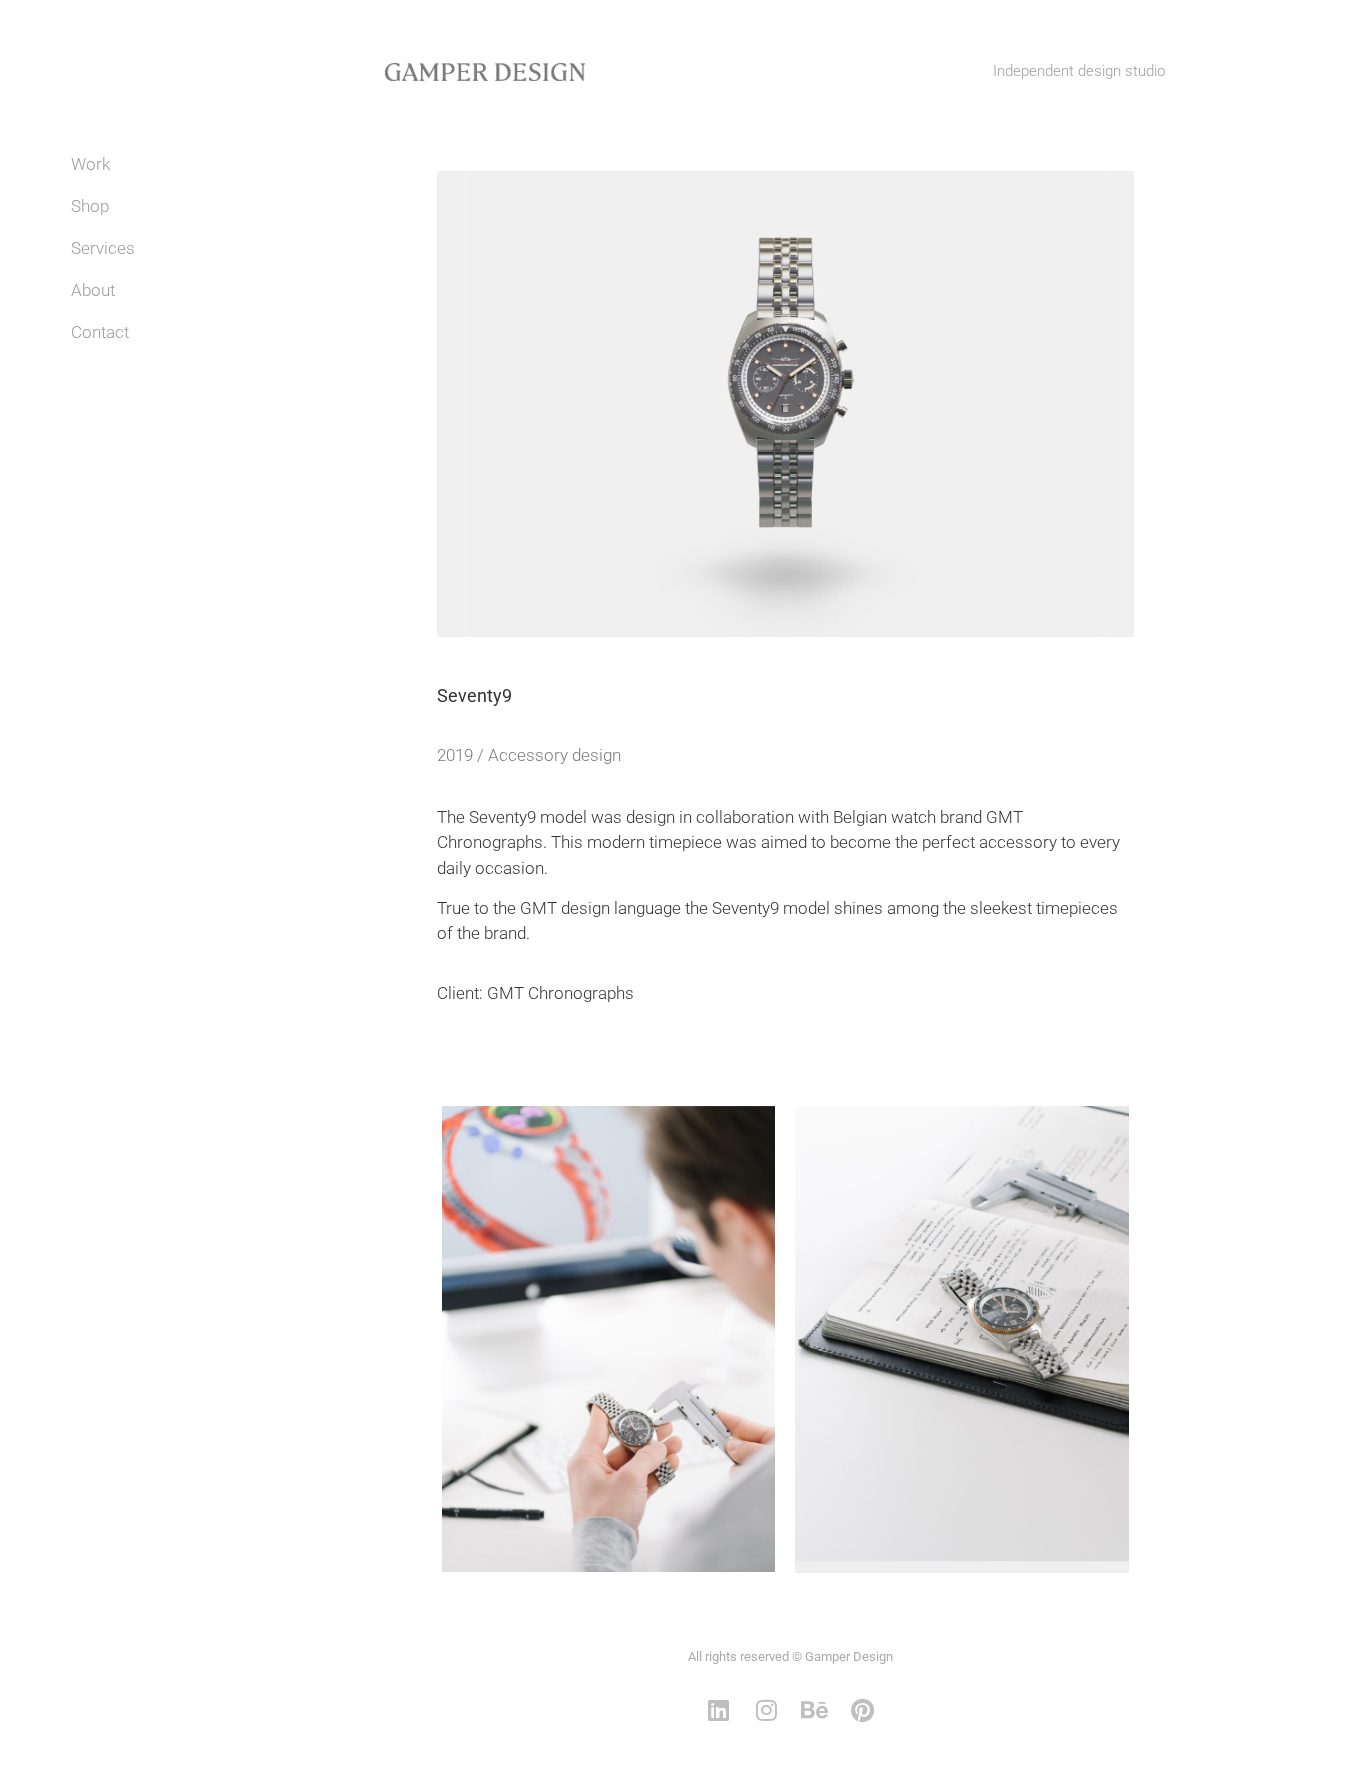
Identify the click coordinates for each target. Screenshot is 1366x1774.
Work (90, 164)
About (93, 290)
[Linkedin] (719, 1710)
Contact (100, 332)
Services (103, 248)
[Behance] (815, 1710)
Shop (90, 206)
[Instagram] (767, 1710)
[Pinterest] (863, 1710)
